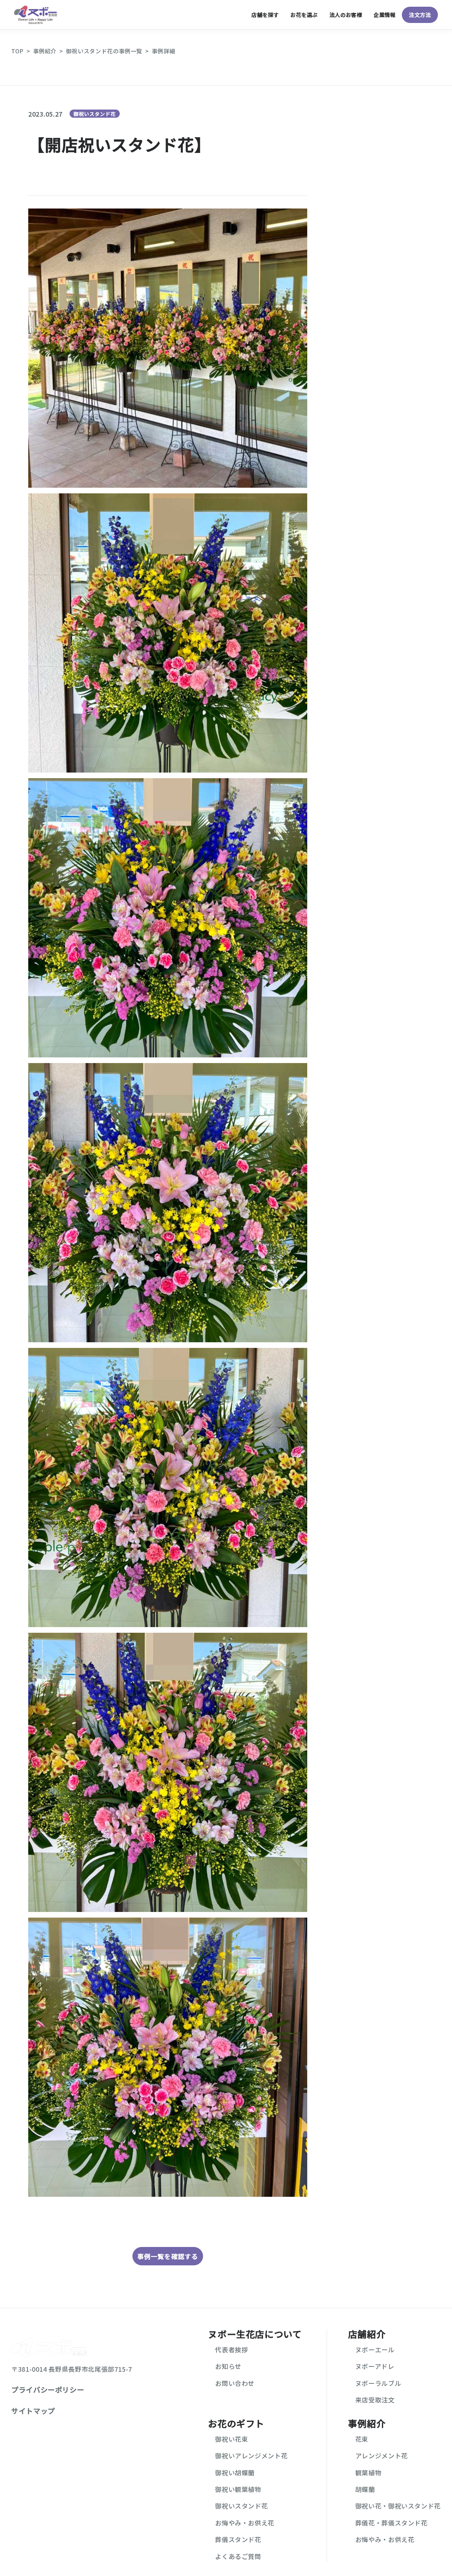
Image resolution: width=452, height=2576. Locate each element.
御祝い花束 (231, 2439)
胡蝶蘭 (365, 2489)
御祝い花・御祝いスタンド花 (398, 2506)
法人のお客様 (346, 15)
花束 (362, 2439)
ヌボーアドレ (375, 2366)
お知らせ (228, 2366)
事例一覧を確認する (168, 2256)
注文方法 (420, 15)
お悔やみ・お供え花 (245, 2523)
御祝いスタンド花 (95, 114)
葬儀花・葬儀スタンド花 (391, 2523)
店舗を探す (265, 15)
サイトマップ (33, 2411)
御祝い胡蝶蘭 (235, 2472)
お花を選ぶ (304, 15)
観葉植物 (368, 2472)
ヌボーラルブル (378, 2383)
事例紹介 (45, 51)
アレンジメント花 (382, 2455)
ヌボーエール (375, 2349)
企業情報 (385, 15)
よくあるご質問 (238, 2556)
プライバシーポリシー (48, 2390)
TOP (17, 51)
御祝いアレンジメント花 (251, 2455)
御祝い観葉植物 (238, 2489)
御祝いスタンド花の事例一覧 (104, 51)
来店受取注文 (375, 2400)
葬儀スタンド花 (238, 2539)
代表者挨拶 (231, 2349)
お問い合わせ (235, 2383)
